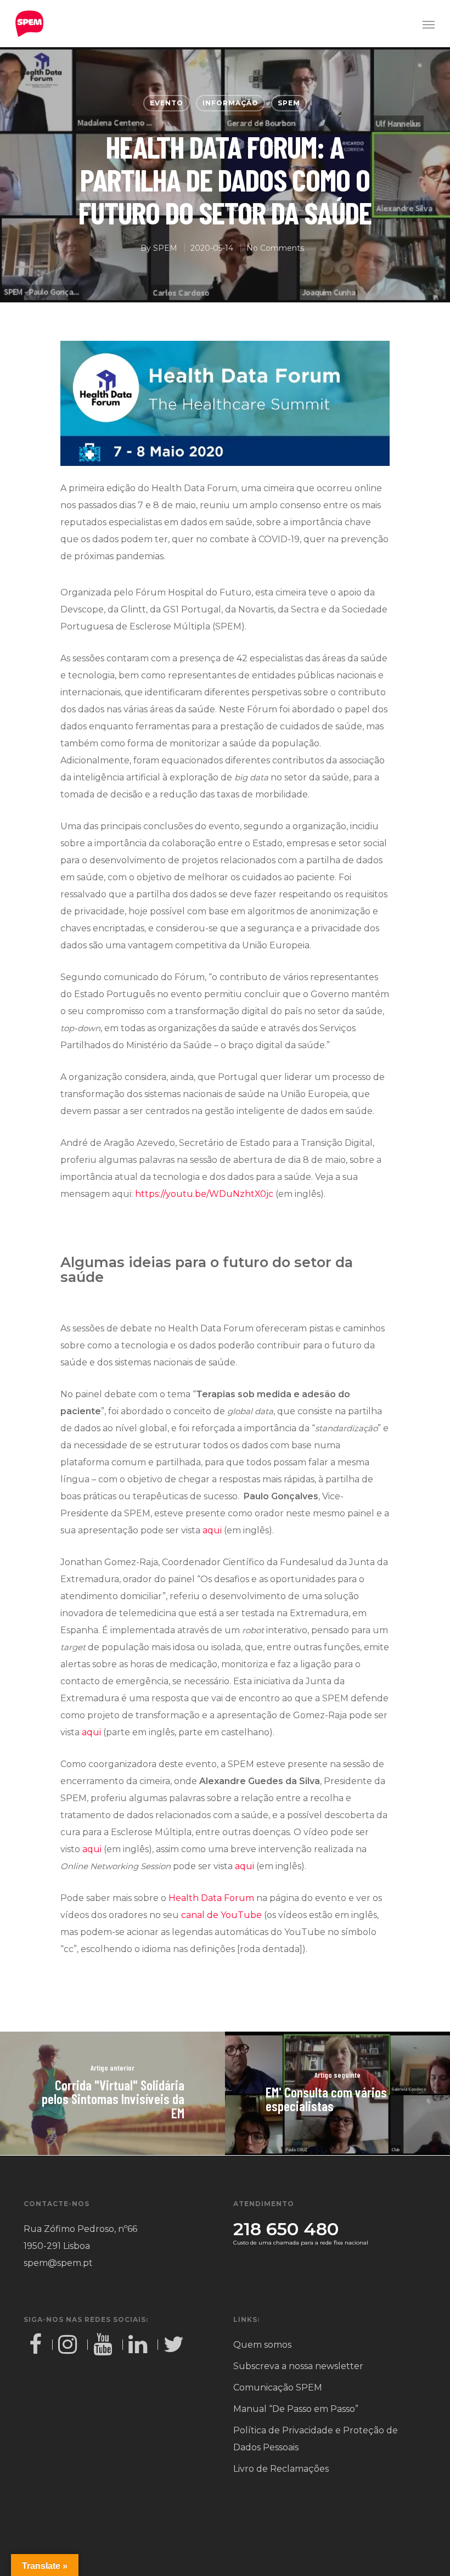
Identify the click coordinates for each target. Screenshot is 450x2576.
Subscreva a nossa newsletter (298, 2366)
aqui (212, 1530)
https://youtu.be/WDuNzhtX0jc (204, 1194)
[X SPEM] (175, 2345)
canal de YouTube (221, 1915)
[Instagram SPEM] (70, 2345)
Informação (230, 103)
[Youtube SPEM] (105, 2345)
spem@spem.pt (58, 2263)
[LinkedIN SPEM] (140, 2345)
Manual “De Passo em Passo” (296, 2409)
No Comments (275, 248)
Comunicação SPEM (278, 2387)
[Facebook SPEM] (38, 2345)
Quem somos (262, 2345)
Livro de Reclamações (281, 2469)
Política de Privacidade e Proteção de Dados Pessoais (316, 2439)
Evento (167, 103)
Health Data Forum (211, 1898)
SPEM (289, 103)
